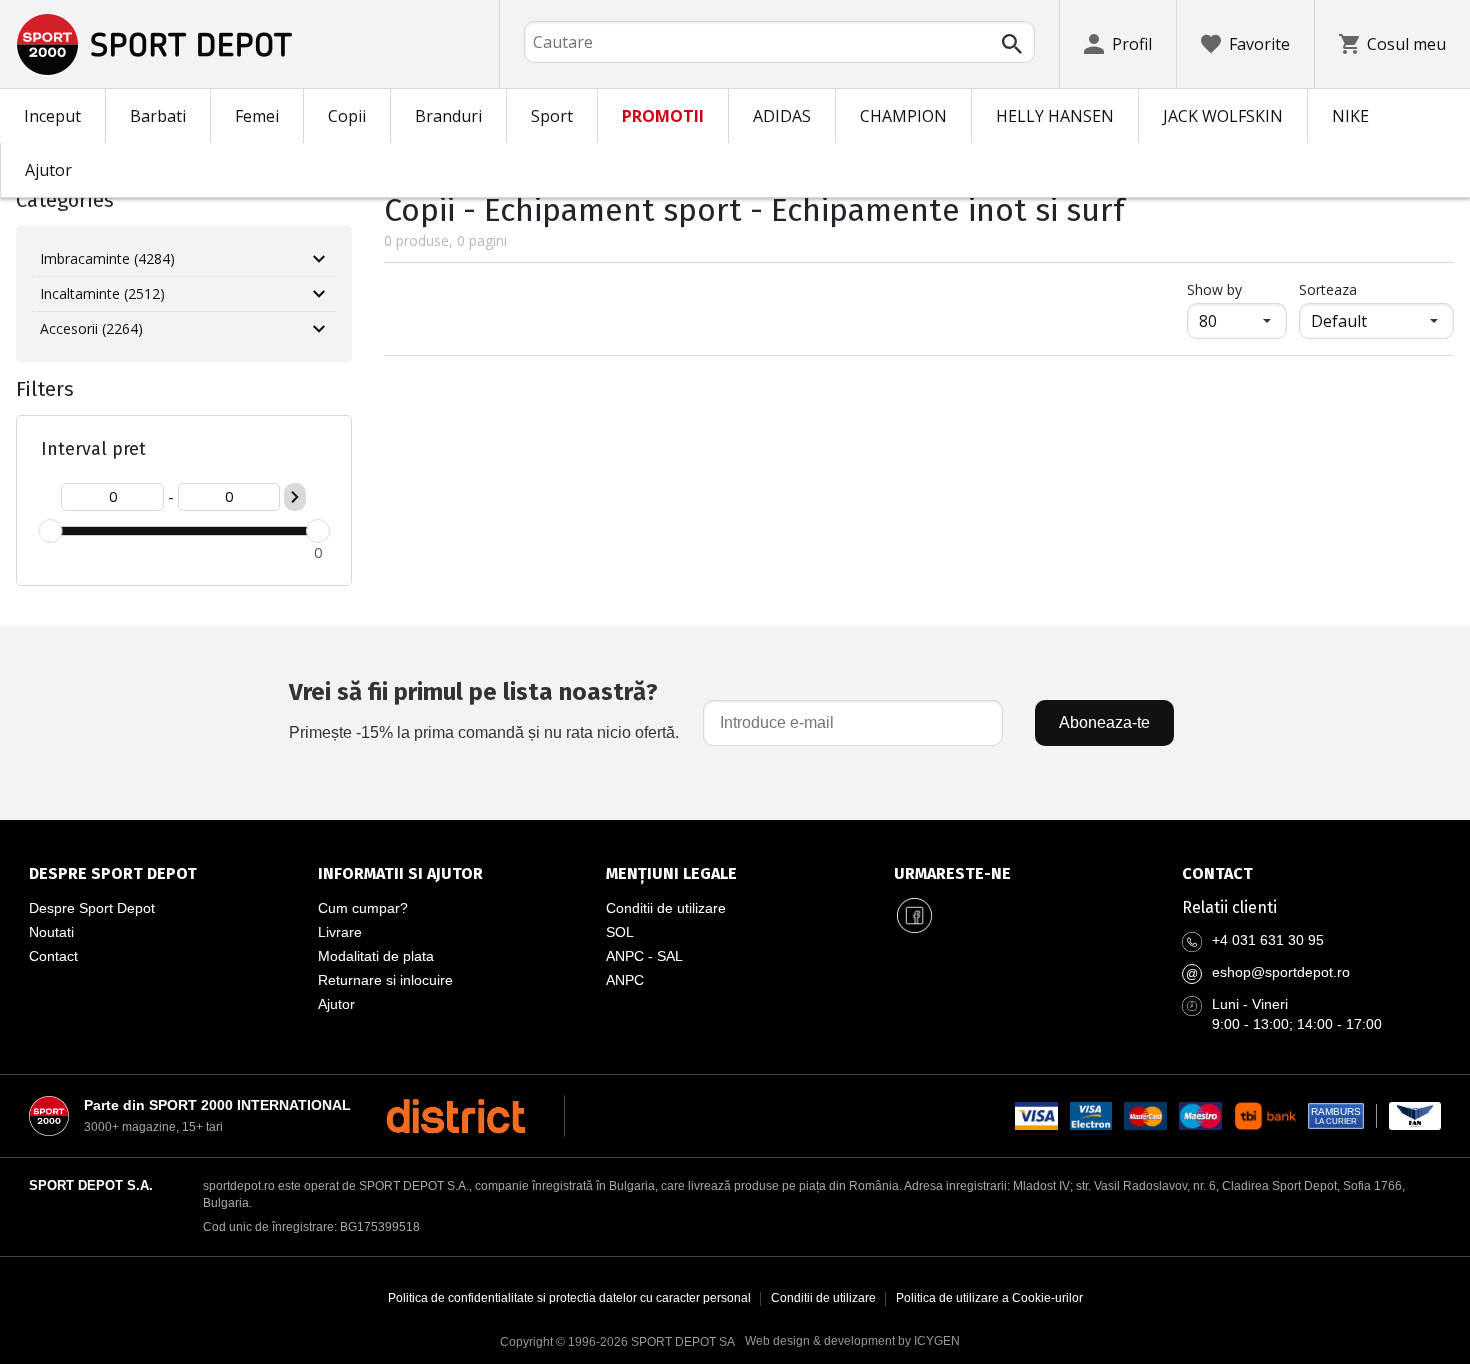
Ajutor (48, 170)
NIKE (1350, 116)
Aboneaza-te (1104, 722)
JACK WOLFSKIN (1223, 116)
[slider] (50, 531)
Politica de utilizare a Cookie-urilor (989, 1298)
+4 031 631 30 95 (1268, 940)
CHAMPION (903, 116)
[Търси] (1012, 44)
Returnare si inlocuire (385, 980)
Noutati (51, 932)
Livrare (340, 932)
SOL (620, 932)
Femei (257, 116)
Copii (347, 116)
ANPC (625, 980)
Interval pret (93, 449)
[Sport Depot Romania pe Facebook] (914, 916)
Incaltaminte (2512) (102, 293)
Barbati (158, 116)
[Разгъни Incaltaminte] (319, 294)
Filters (45, 389)
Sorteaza (1328, 289)
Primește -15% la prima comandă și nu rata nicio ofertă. (484, 709)
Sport (552, 116)
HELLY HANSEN (1055, 116)
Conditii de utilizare (666, 908)
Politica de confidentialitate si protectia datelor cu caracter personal (569, 1298)
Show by (1237, 289)
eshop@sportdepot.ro (1281, 972)
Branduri (448, 116)
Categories (65, 200)
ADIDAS (782, 116)
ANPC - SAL (644, 956)
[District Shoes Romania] (455, 1116)
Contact (53, 956)
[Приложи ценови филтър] (295, 497)
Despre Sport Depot (92, 908)
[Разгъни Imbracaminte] (319, 259)
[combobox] (779, 42)
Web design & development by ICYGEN (852, 1341)
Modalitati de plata (376, 956)
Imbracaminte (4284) (107, 258)
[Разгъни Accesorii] (319, 329)
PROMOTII (663, 116)
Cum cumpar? (363, 908)
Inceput (52, 116)
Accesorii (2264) (91, 328)
